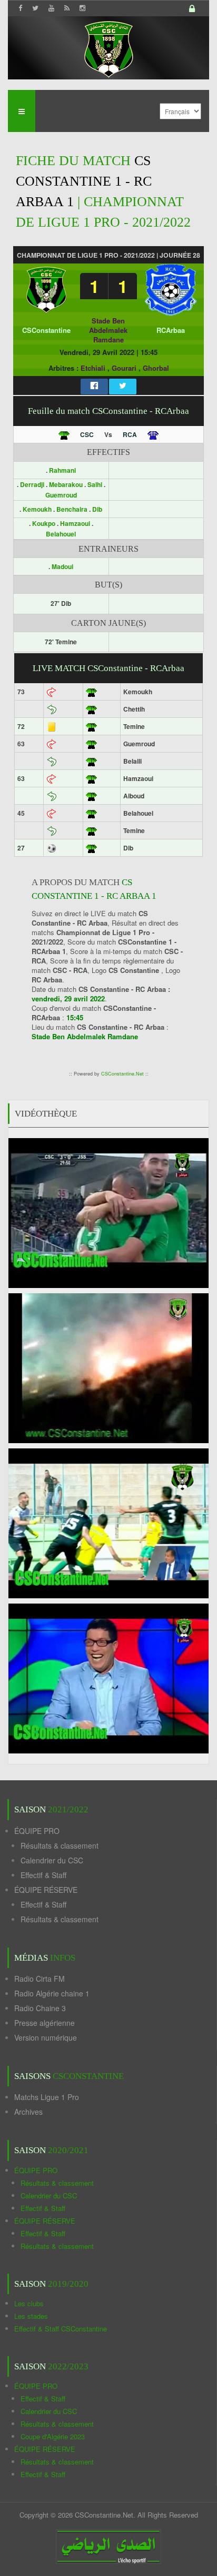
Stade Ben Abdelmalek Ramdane (108, 330)
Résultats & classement (60, 1845)
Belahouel (61, 534)
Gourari (124, 368)
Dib (97, 509)
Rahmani (62, 470)
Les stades (31, 2316)
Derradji (33, 484)
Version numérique (46, 2037)
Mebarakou (67, 484)
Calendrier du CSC (52, 1860)
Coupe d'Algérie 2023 (53, 2436)
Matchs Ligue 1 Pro (47, 2097)
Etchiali (93, 368)
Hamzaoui (76, 523)
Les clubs (29, 2303)
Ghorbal (156, 368)
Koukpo (45, 523)
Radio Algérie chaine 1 (52, 1993)
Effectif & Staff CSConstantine (61, 2329)
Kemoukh (38, 509)
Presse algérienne (45, 2023)
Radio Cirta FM (40, 1979)
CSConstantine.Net (122, 1074)
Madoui (62, 566)
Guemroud (61, 495)
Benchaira (73, 509)
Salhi (96, 484)
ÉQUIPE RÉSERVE (46, 1890)
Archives (28, 2112)
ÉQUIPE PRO (37, 1831)
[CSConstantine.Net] (108, 48)
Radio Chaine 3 (40, 2008)
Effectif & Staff (43, 1875)
